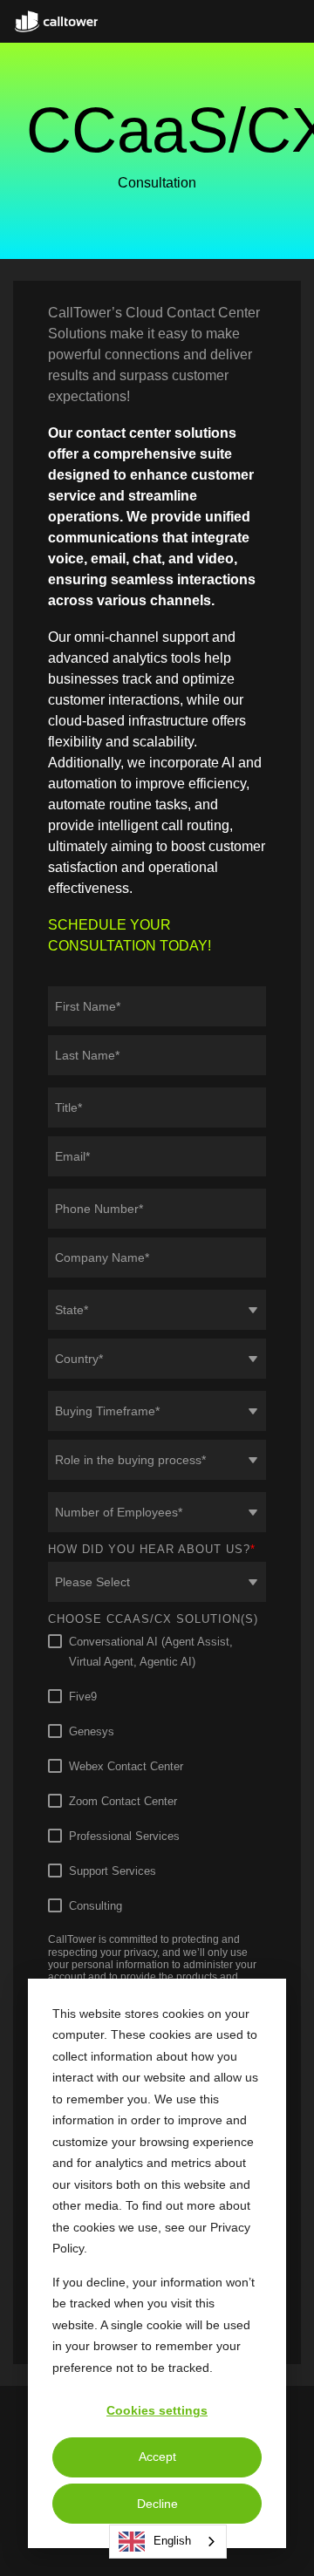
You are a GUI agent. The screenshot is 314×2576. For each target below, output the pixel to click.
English (172, 2541)
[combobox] (168, 2542)
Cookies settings (157, 2410)
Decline (157, 2504)
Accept (157, 2457)
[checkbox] (157, 1774)
